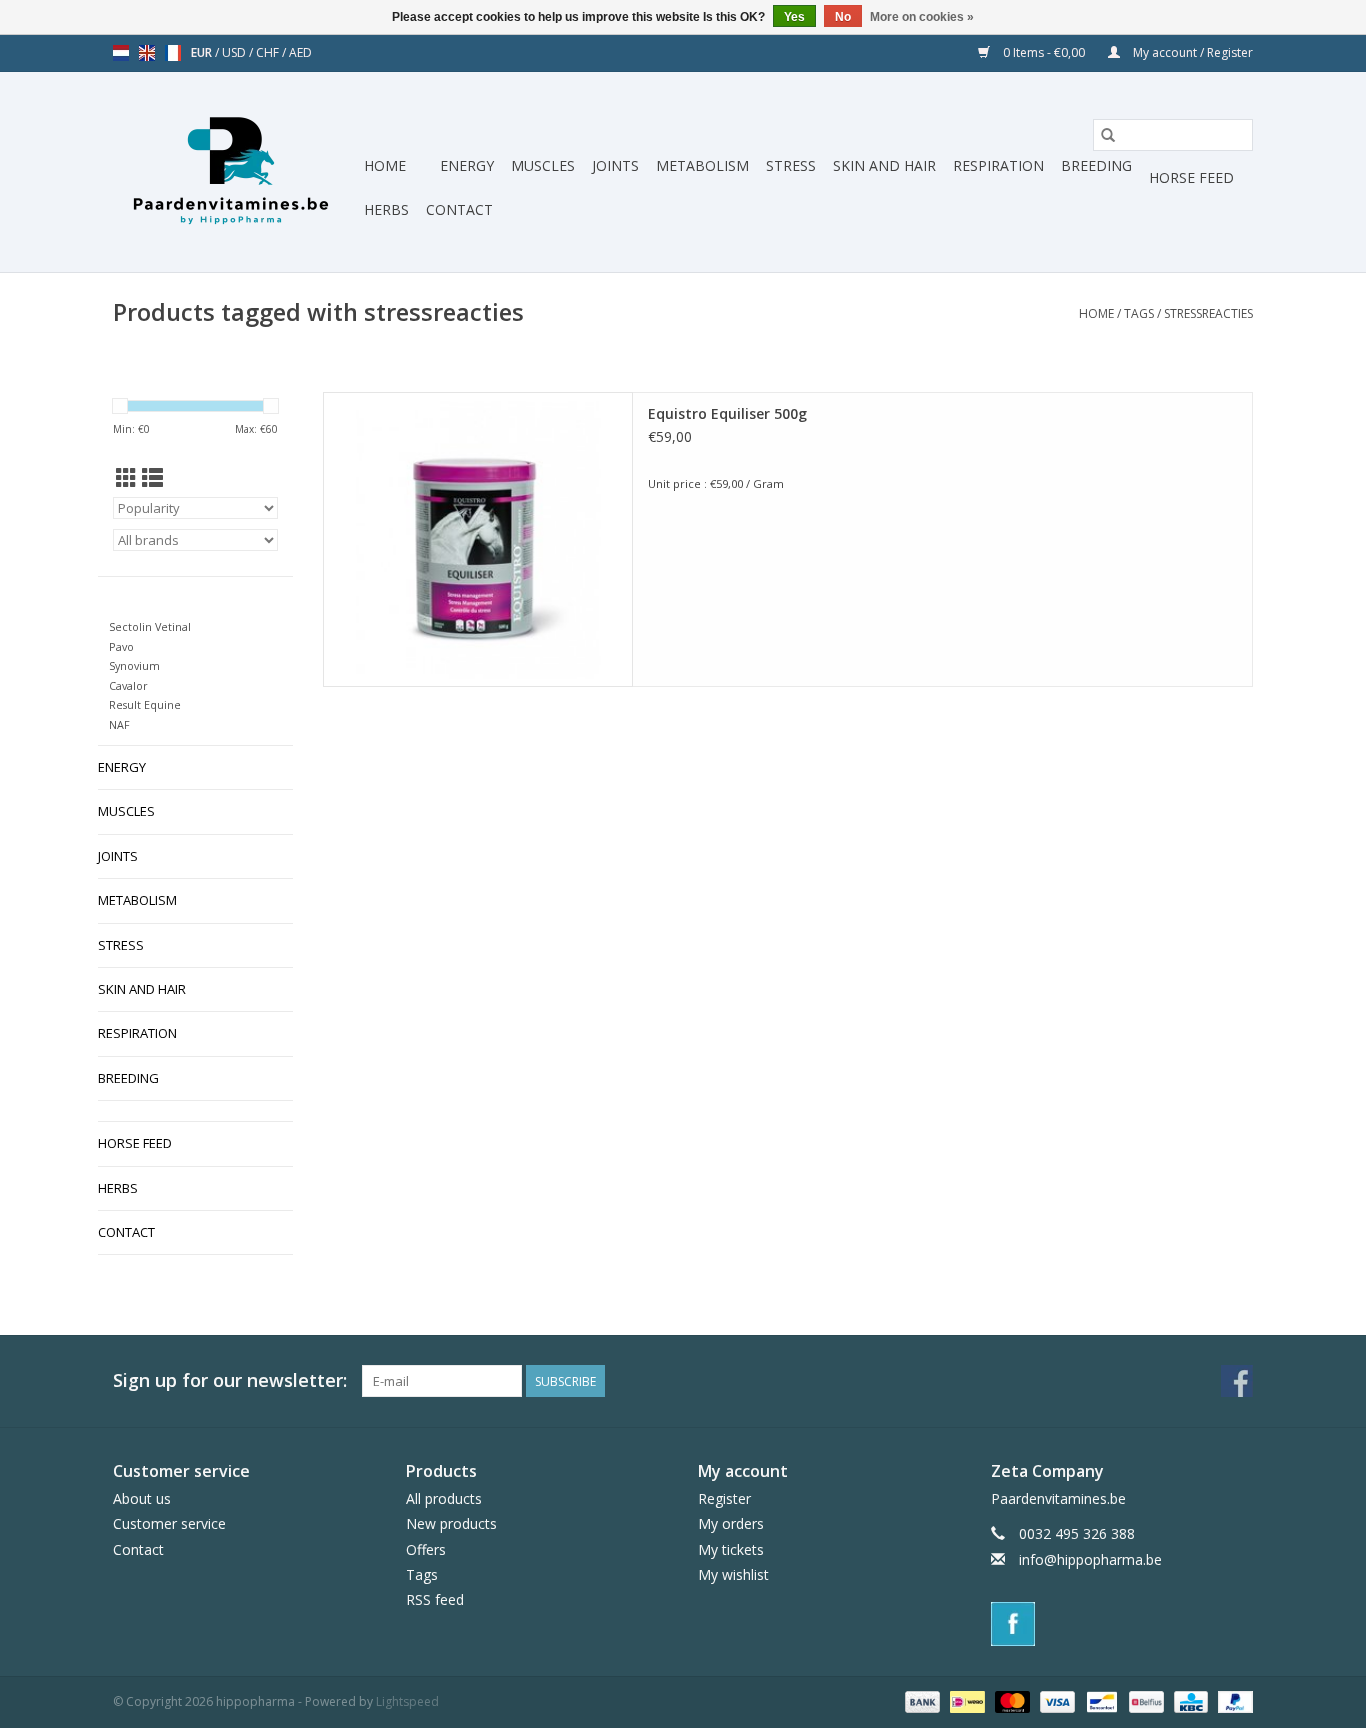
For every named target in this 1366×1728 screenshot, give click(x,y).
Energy (467, 165)
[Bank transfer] (920, 1700)
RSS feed (435, 1599)
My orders (731, 1523)
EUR (203, 52)
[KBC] (1189, 1700)
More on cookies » (922, 17)
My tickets (731, 1549)
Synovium (134, 665)
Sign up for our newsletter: (230, 1380)
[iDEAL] (965, 1700)
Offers (426, 1549)
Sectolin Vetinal (150, 626)
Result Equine (145, 704)
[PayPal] (1232, 1700)
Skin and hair (884, 165)
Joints (615, 165)
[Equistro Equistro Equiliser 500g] (478, 539)
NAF (119, 724)
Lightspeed (407, 1701)
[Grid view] (126, 478)
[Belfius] (1144, 1700)
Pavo (121, 646)
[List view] (152, 478)
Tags (1139, 313)
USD (235, 52)
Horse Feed (1191, 177)
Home (385, 165)
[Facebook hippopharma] (1237, 1381)
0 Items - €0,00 (1044, 52)
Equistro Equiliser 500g (727, 413)
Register (724, 1498)
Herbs (386, 209)
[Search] (1108, 135)
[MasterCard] (1010, 1700)
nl (121, 53)
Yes (794, 17)
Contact (459, 209)
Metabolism (702, 165)
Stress (791, 165)
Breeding (1096, 165)
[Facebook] (1122, 1624)
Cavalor (128, 685)
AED (300, 52)
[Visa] (1055, 1700)
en (147, 53)
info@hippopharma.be (1090, 1559)
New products (451, 1523)
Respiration (998, 165)
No (843, 17)
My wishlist (733, 1574)
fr (173, 53)
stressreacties (1208, 313)
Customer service (169, 1523)
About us (142, 1498)
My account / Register (1191, 52)
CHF (269, 52)
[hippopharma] (235, 172)
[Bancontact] (1100, 1700)
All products (444, 1498)
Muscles (543, 165)
